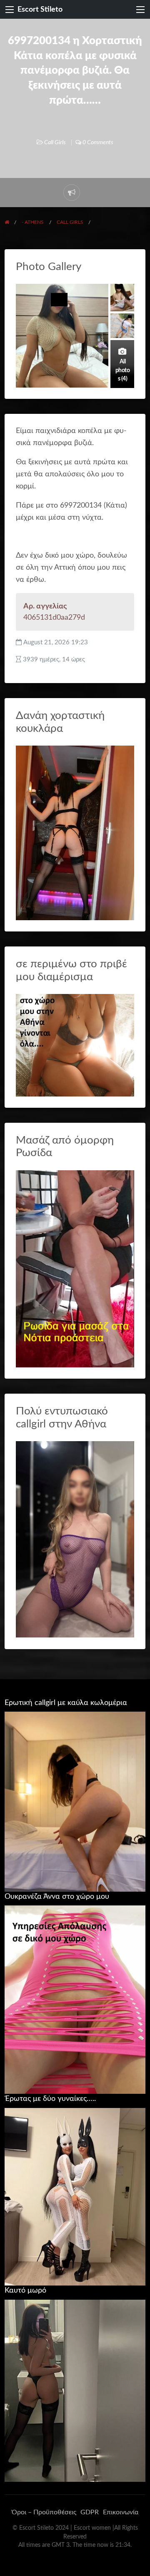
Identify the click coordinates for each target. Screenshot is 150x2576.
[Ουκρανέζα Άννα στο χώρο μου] (75, 1999)
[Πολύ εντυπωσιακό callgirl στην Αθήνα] (75, 1539)
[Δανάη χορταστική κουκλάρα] (75, 832)
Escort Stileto (40, 9)
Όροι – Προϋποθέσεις (44, 2512)
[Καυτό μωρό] (75, 2390)
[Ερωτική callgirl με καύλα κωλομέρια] (75, 1801)
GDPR (90, 2512)
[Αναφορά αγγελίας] (72, 193)
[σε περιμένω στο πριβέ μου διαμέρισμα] (75, 1045)
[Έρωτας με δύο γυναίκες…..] (75, 2196)
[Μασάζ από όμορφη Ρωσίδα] (75, 1268)
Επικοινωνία (121, 2512)
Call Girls (55, 143)
